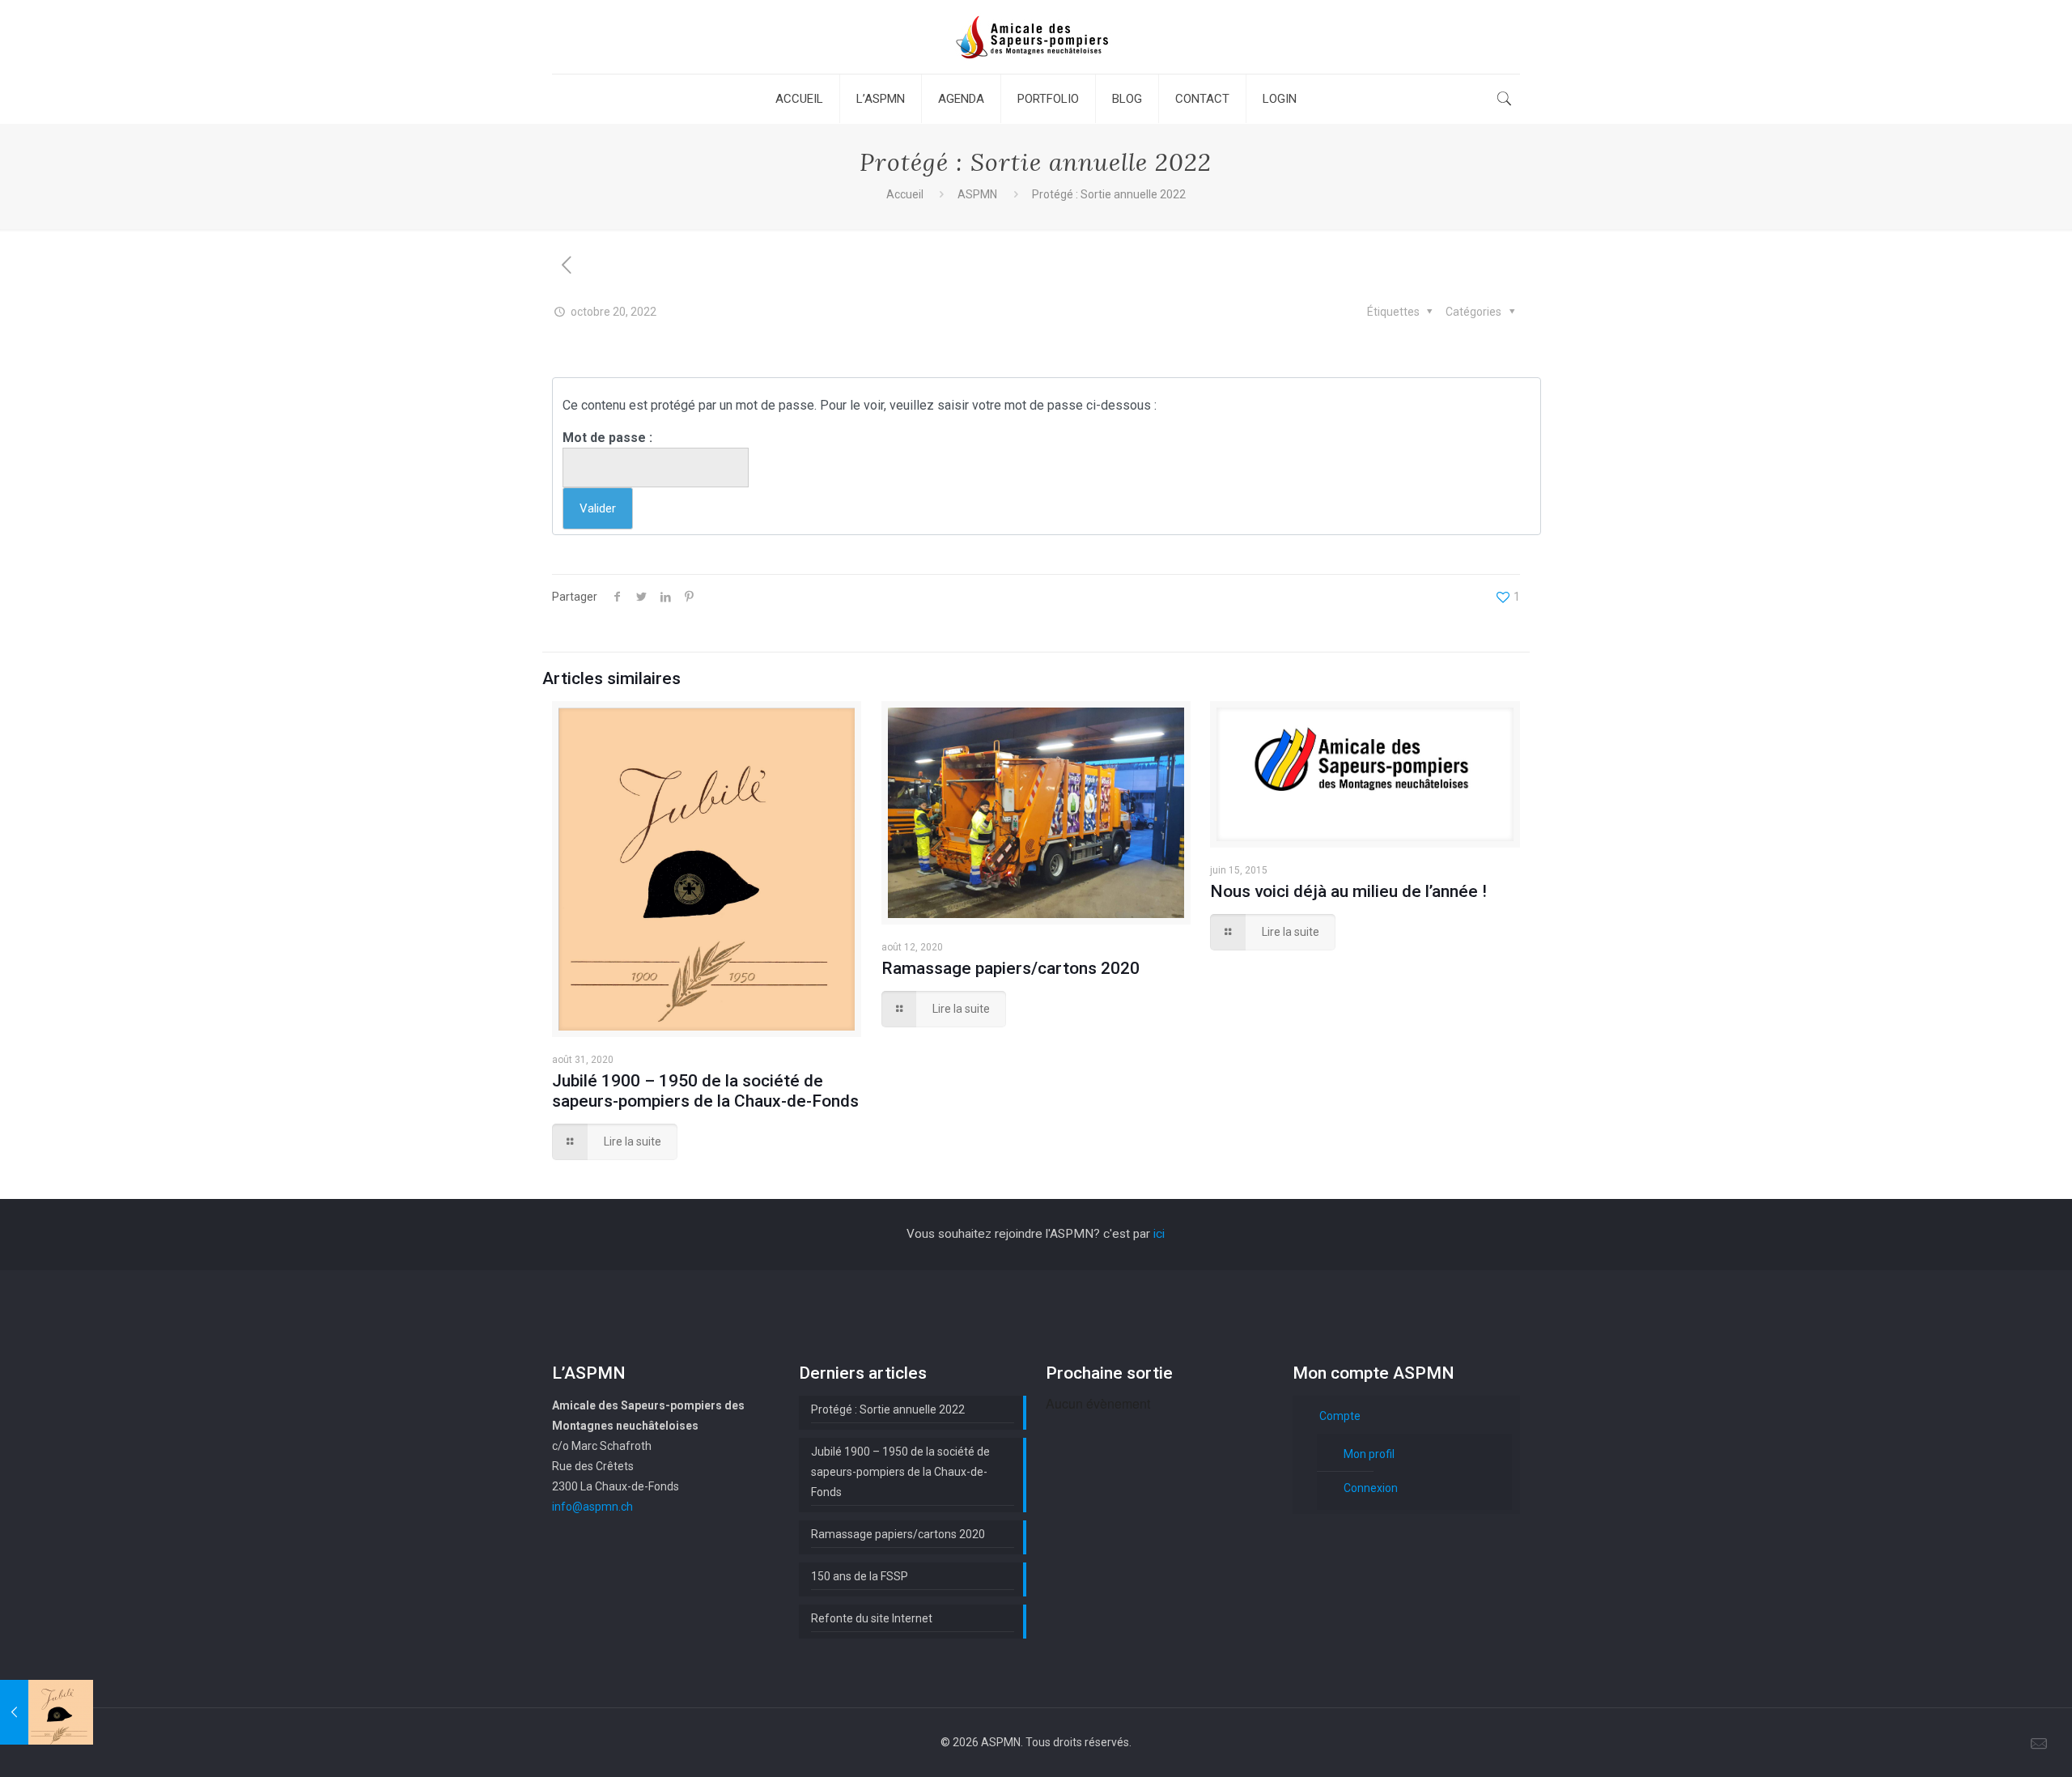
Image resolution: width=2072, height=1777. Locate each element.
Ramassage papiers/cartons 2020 (1011, 968)
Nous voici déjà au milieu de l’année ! (1348, 891)
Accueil (905, 194)
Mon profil (1369, 1454)
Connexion (1371, 1488)
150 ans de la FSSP (860, 1576)
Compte (1340, 1416)
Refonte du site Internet (872, 1618)
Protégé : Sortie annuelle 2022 (888, 1409)
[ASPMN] (1036, 37)
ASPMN (977, 194)
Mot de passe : (607, 438)
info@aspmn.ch (592, 1507)
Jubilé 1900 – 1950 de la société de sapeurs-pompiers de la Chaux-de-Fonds (705, 1091)
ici (1159, 1234)
